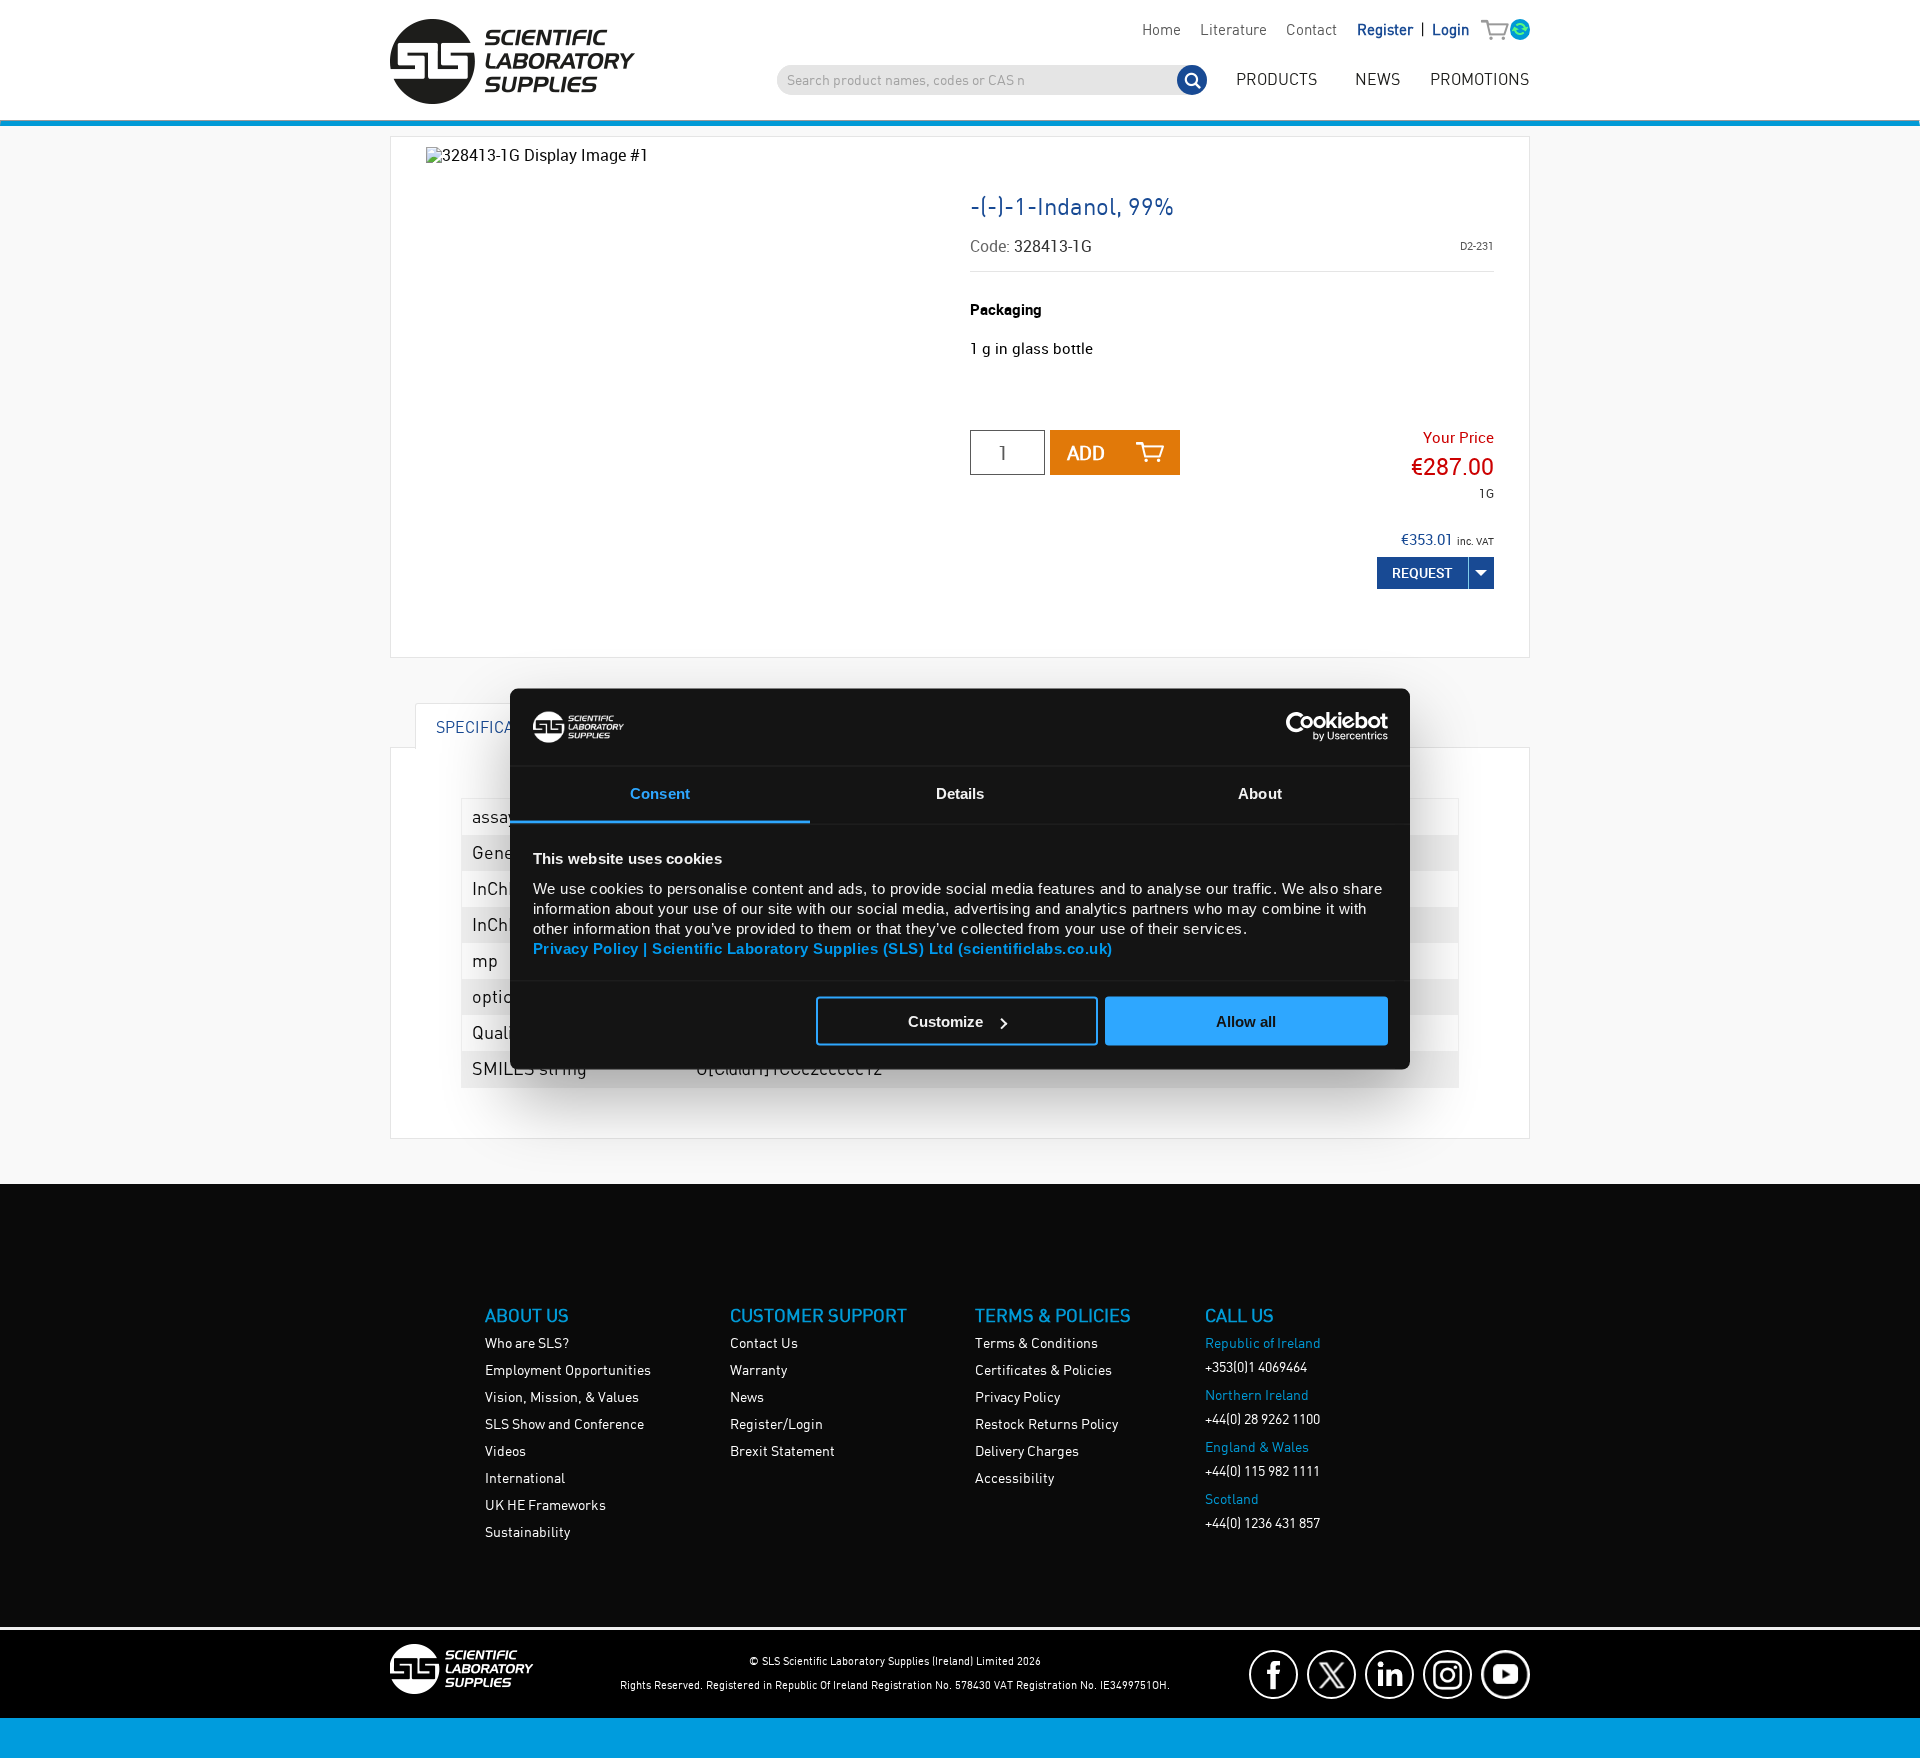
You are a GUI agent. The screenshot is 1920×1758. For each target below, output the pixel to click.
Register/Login (776, 1425)
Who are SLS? (527, 1344)
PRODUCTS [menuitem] (1276, 80)
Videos (505, 1452)
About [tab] (1260, 792)
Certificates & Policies (1043, 1371)
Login (1450, 31)
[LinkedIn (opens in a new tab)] (1389, 1674)
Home (1161, 31)
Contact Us (764, 1344)
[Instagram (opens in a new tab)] (1447, 1674)
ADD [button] (1086, 452)
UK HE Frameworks (545, 1506)
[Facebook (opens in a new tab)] (1273, 1674)
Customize (945, 1021)
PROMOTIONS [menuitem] (1479, 80)
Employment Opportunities (568, 1371)
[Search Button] (1192, 80)
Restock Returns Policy (1046, 1425)
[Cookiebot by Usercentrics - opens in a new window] (1300, 727)
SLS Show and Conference (564, 1425)
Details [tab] (960, 792)
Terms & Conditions (1036, 1344)
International (525, 1479)
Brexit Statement (782, 1452)
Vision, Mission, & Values (562, 1398)
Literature (1233, 31)
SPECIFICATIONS (497, 726)
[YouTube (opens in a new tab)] (1505, 1674)
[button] (1499, 31)
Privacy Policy (1017, 1398)
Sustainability (527, 1533)
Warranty (758, 1371)
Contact (1311, 31)
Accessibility (1014, 1479)
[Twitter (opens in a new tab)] (1331, 1674)
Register (1387, 31)
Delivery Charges (1027, 1452)
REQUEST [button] (1422, 572)
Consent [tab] (660, 792)
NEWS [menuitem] (1377, 80)
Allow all (1246, 1021)
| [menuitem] (1413, 30)
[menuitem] (1161, 31)
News (747, 1398)
